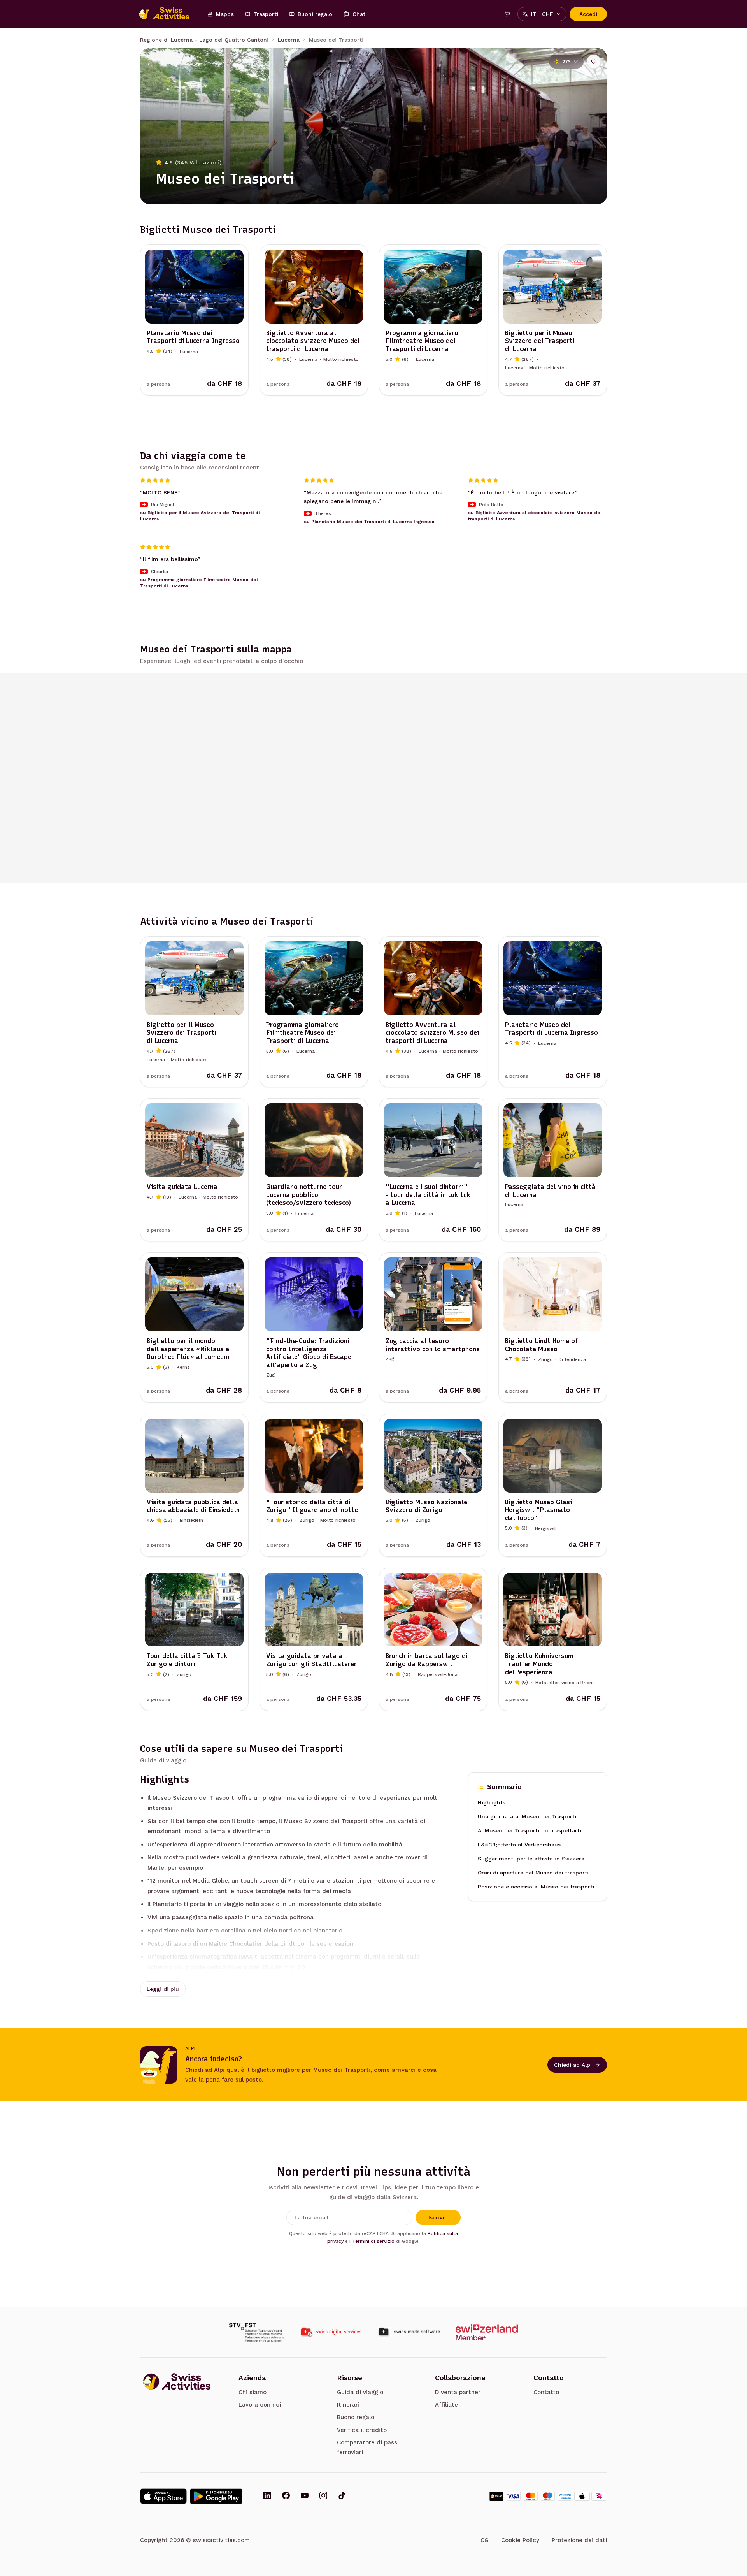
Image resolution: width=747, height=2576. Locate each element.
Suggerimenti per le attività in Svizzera (531, 1859)
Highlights (492, 1803)
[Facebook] (286, 2496)
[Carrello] (507, 14)
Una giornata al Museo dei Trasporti (527, 1817)
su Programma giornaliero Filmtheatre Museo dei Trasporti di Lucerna (199, 583)
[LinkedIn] (267, 2496)
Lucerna (289, 40)
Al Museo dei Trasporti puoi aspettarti (530, 1831)
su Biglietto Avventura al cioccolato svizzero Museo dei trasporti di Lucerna (535, 516)
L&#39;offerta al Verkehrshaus (519, 1845)
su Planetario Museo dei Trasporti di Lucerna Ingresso (369, 522)
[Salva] (594, 62)
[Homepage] (168, 14)
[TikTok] (342, 2496)
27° (566, 62)
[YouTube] (305, 2496)
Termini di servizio (373, 2241)
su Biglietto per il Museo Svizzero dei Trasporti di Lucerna (200, 516)
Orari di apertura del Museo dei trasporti (533, 1873)
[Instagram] (323, 2496)
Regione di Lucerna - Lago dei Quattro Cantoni (204, 40)
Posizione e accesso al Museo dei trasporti (536, 1887)
